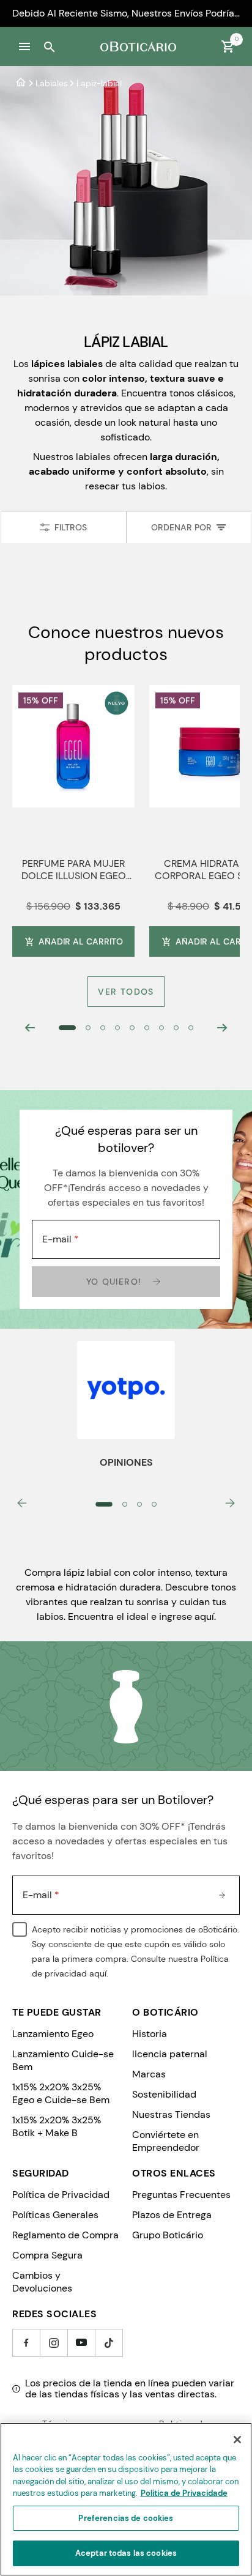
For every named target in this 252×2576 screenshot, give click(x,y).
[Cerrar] (237, 2440)
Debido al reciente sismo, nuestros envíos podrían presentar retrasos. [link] (126, 13)
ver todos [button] (126, 992)
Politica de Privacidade (184, 2493)
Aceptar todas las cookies (126, 2553)
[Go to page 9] (191, 1028)
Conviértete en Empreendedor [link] (166, 2141)
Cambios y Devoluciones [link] (42, 2282)
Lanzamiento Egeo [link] (53, 2034)
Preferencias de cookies (126, 2518)
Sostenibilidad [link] (164, 2094)
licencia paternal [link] (170, 2054)
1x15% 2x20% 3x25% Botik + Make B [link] (57, 2126)
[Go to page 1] (67, 1028)
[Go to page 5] (132, 1028)
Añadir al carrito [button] (81, 941)
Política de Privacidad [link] (61, 2195)
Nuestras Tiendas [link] (171, 2114)
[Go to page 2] (88, 1028)
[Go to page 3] (103, 1028)
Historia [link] (150, 2034)
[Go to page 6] (147, 1028)
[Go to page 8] (176, 1028)
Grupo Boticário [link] (168, 2235)
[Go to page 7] (161, 1028)
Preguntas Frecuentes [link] (181, 2195)
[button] (24, 46)
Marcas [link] (149, 2074)
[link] (21, 83)
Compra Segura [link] (47, 2255)
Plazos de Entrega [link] (172, 2215)
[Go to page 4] (117, 1028)
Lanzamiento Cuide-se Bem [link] (63, 2060)
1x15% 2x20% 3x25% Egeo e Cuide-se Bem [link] (61, 2093)
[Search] (49, 46)
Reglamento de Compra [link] (65, 2235)
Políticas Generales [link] (55, 2215)
